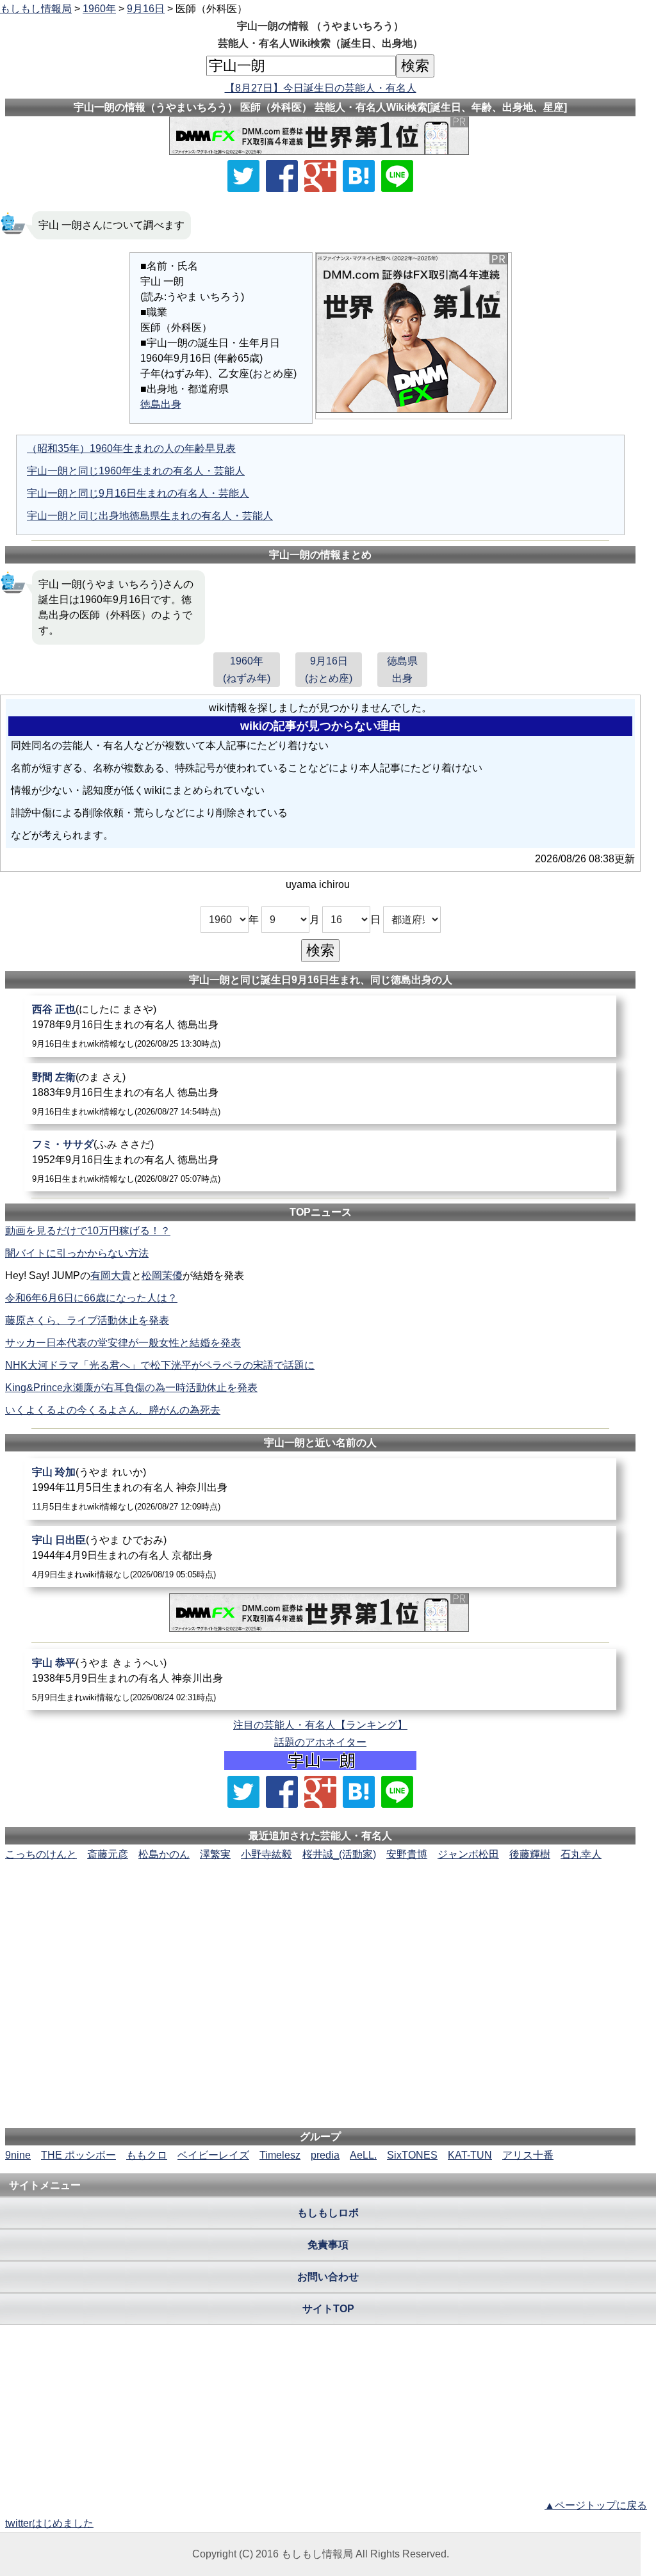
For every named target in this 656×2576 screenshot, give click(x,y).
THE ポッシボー (78, 2155)
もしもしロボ (328, 2213)
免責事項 (328, 2245)
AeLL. (363, 2155)
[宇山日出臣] (320, 1557)
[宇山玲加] (320, 1489)
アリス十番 (528, 2155)
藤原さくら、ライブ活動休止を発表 (87, 1320)
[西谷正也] (320, 1026)
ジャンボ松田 (468, 1854)
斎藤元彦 (108, 1854)
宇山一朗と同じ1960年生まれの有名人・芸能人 (136, 471)
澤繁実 (215, 1854)
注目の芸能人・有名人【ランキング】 (320, 1725)
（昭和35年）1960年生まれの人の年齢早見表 (131, 448)
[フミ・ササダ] (320, 1161)
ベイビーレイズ (213, 2155)
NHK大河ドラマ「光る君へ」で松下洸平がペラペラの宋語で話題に (160, 1365)
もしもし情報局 (36, 9)
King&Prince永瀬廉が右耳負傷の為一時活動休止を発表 (131, 1388)
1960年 (99, 9)
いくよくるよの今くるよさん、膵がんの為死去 (113, 1410)
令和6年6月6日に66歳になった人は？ (91, 1298)
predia (325, 2155)
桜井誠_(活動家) (339, 1854)
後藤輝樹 (530, 1854)
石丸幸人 (581, 1854)
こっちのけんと (41, 1854)
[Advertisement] (320, 1901)
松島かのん (164, 1854)
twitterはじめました (49, 2523)
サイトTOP (328, 2309)
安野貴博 (407, 1854)
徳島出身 (161, 404)
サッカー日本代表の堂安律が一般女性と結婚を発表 (123, 1343)
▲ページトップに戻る (596, 2505)
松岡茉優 (162, 1276)
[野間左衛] (320, 1094)
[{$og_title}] (359, 176)
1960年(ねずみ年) (247, 670)
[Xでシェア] (243, 176)
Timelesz (280, 2155)
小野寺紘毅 (266, 1854)
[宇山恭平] (320, 1679)
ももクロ (147, 2155)
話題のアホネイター (320, 1742)
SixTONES (412, 2155)
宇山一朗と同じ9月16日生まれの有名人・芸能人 (138, 493)
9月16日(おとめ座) (329, 670)
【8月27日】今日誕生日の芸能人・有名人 (321, 88)
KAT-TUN (470, 2155)
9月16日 (146, 9)
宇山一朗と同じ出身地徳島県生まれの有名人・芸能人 (150, 516)
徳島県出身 (402, 670)
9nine (18, 2155)
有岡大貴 (111, 1276)
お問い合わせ (328, 2277)
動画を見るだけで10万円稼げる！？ (88, 1231)
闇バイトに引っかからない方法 (77, 1253)
